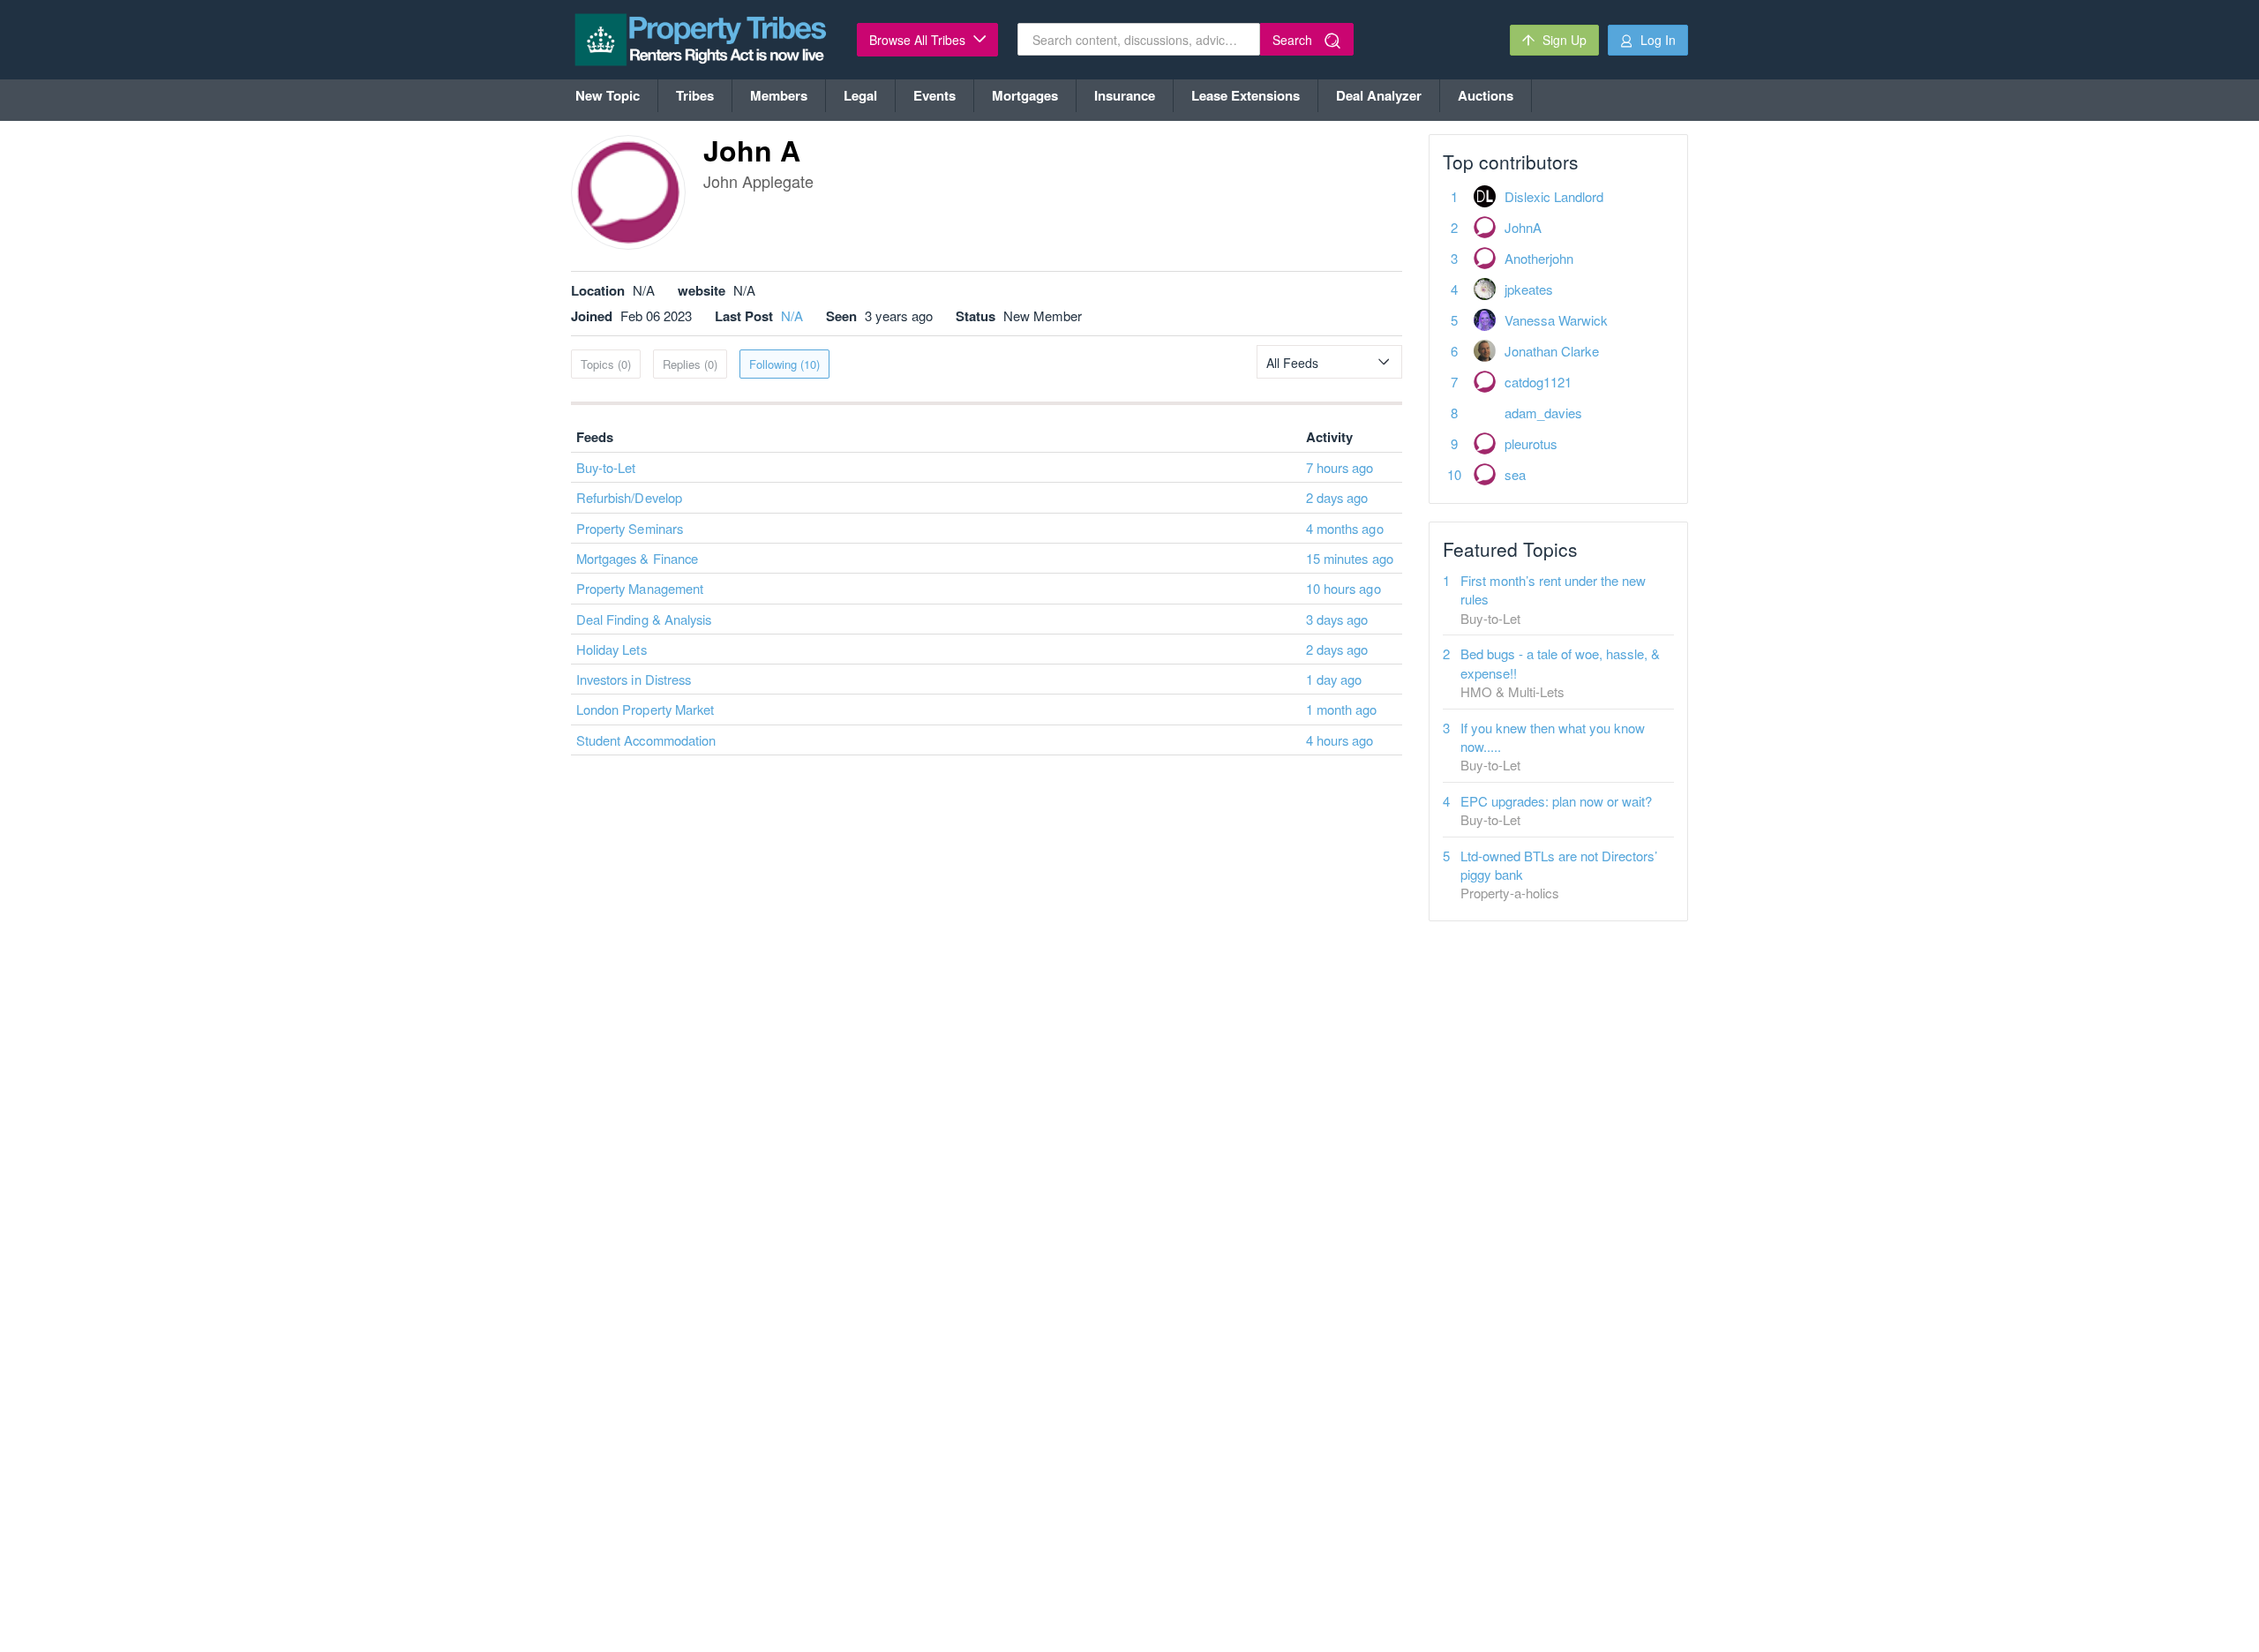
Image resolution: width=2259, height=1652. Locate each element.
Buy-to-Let (606, 467)
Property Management (640, 588)
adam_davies (1543, 413)
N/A (792, 315)
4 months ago (1345, 528)
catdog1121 (1538, 382)
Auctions (1486, 95)
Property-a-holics (1510, 893)
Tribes (695, 95)
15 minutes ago (1350, 558)
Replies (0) (690, 364)
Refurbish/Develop (629, 497)
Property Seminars (630, 528)
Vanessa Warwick (1556, 320)
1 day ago (1334, 679)
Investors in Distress (634, 679)
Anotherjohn (1539, 258)
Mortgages (1025, 95)
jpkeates (1529, 289)
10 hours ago (1343, 588)
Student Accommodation (646, 740)
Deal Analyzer (1379, 95)
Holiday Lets (612, 649)
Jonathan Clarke (1552, 351)
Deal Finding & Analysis (644, 619)
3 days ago (1337, 619)
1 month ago (1342, 709)
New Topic (608, 95)
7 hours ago (1340, 467)
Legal (860, 95)
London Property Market (645, 709)
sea (1515, 474)
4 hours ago (1340, 740)
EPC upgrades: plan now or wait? (1556, 801)
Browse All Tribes (919, 40)
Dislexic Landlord (1554, 196)
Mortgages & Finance (637, 558)
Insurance (1125, 95)
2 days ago (1337, 497)
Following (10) (784, 364)
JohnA (1523, 227)
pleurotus (1531, 443)
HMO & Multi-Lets (1512, 691)
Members (779, 95)
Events (934, 95)
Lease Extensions (1246, 95)
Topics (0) (606, 364)
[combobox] (1329, 362)
